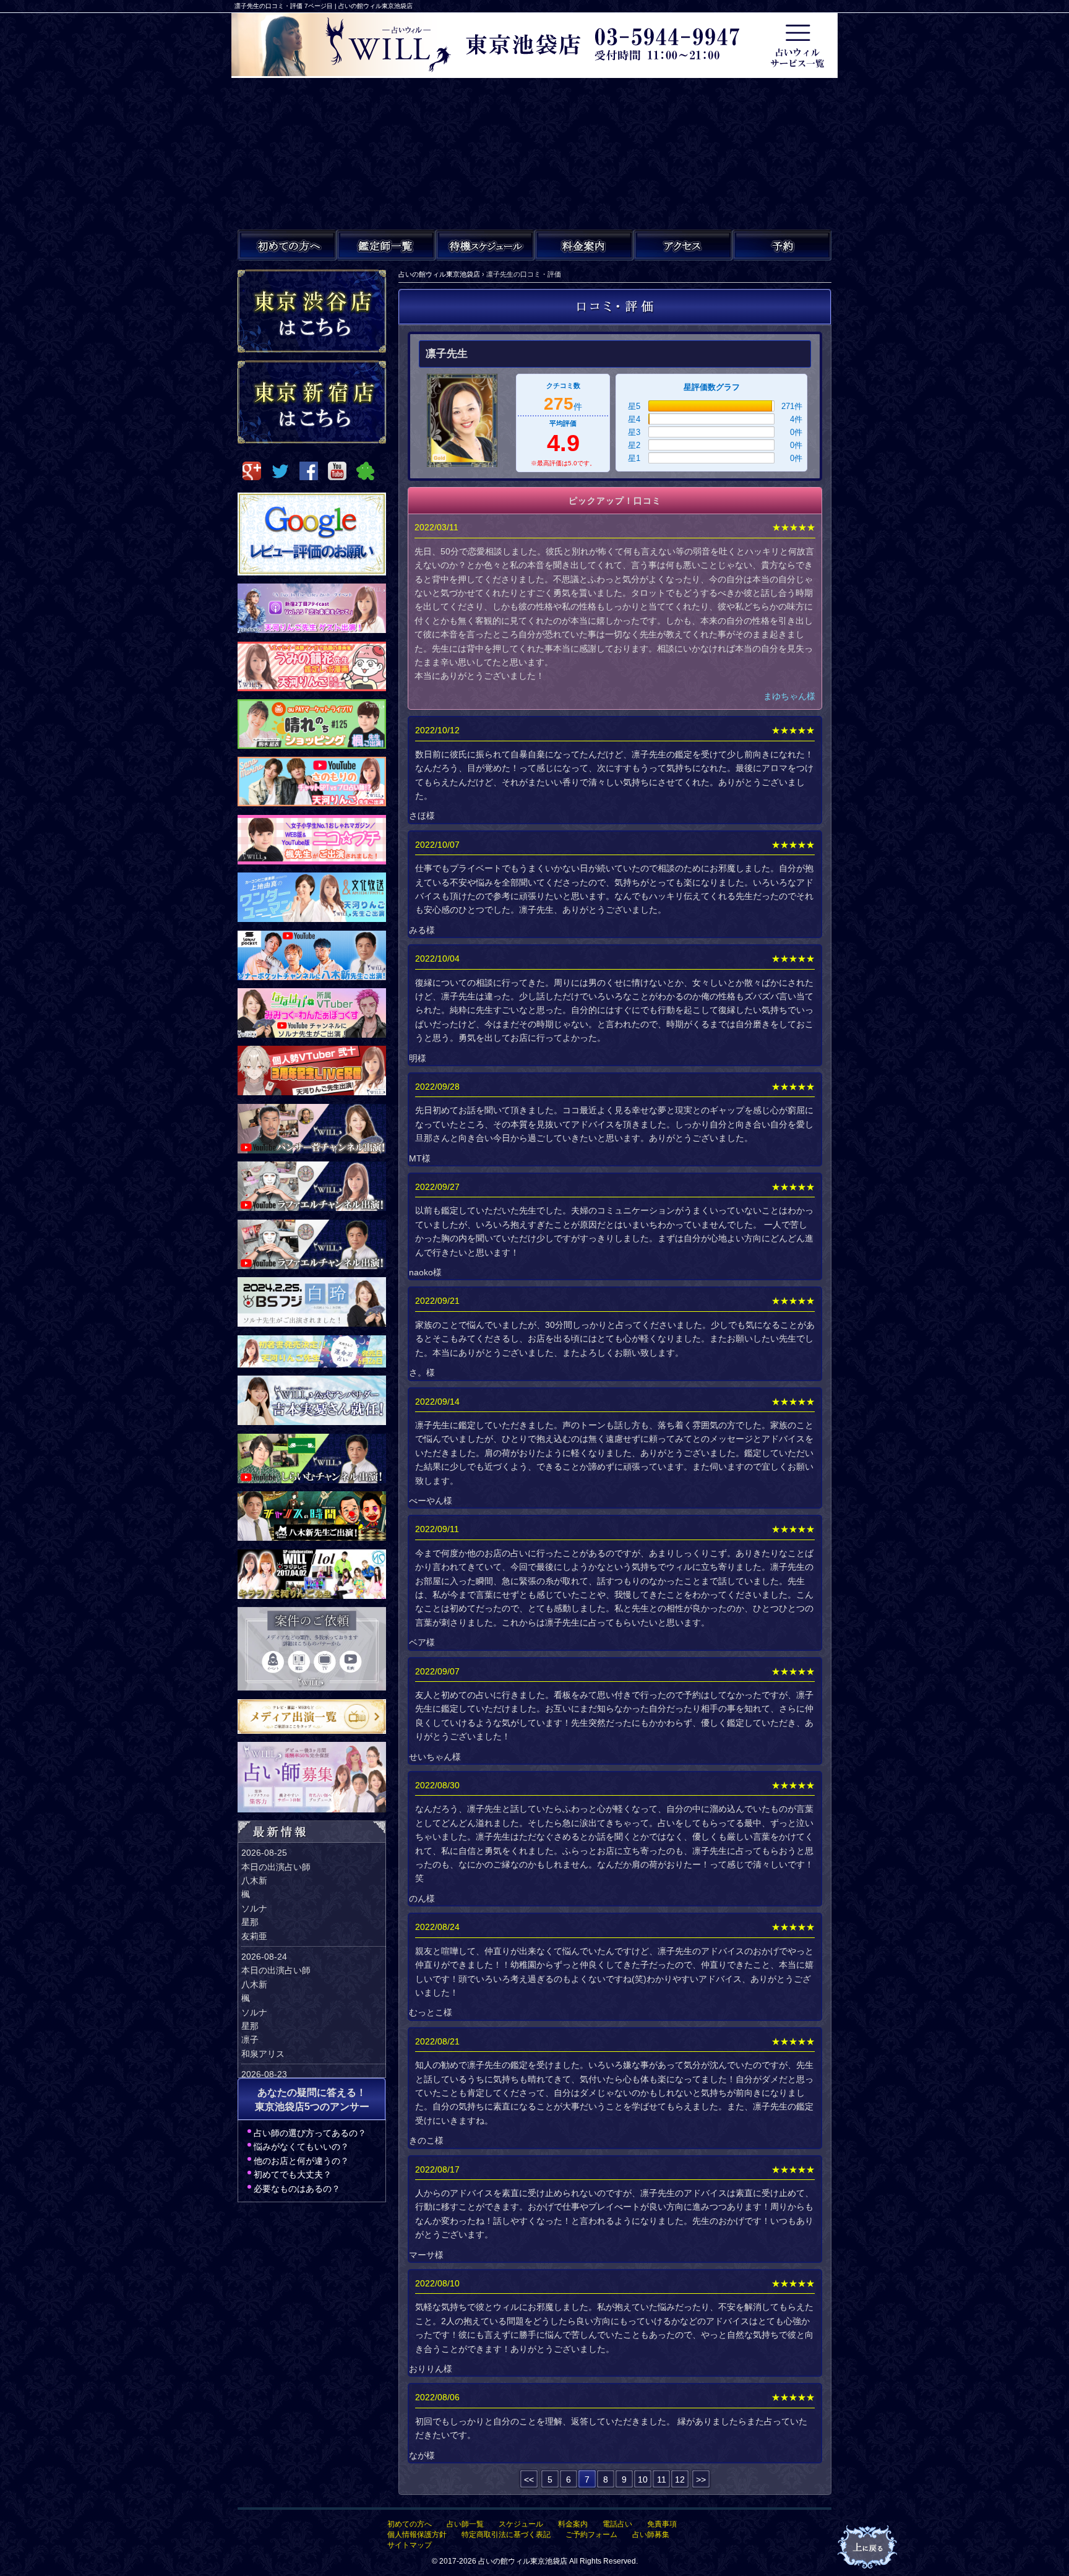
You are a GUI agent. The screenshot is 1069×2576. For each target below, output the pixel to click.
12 (680, 2479)
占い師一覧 (465, 2524)
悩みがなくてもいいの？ (301, 2147)
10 (643, 2479)
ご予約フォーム (591, 2535)
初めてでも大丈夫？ (293, 2174)
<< (529, 2479)
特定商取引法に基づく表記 (506, 2535)
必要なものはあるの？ (297, 2189)
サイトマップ (410, 2545)
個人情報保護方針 (417, 2535)
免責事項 (662, 2524)
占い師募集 (651, 2535)
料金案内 (573, 2524)
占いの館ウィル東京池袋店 (523, 2561)
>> (701, 2479)
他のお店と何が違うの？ (301, 2161)
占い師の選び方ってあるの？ (310, 2133)
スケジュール (521, 2524)
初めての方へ (410, 2524)
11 (662, 2479)
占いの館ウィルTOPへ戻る (869, 2548)
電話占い (617, 2524)
